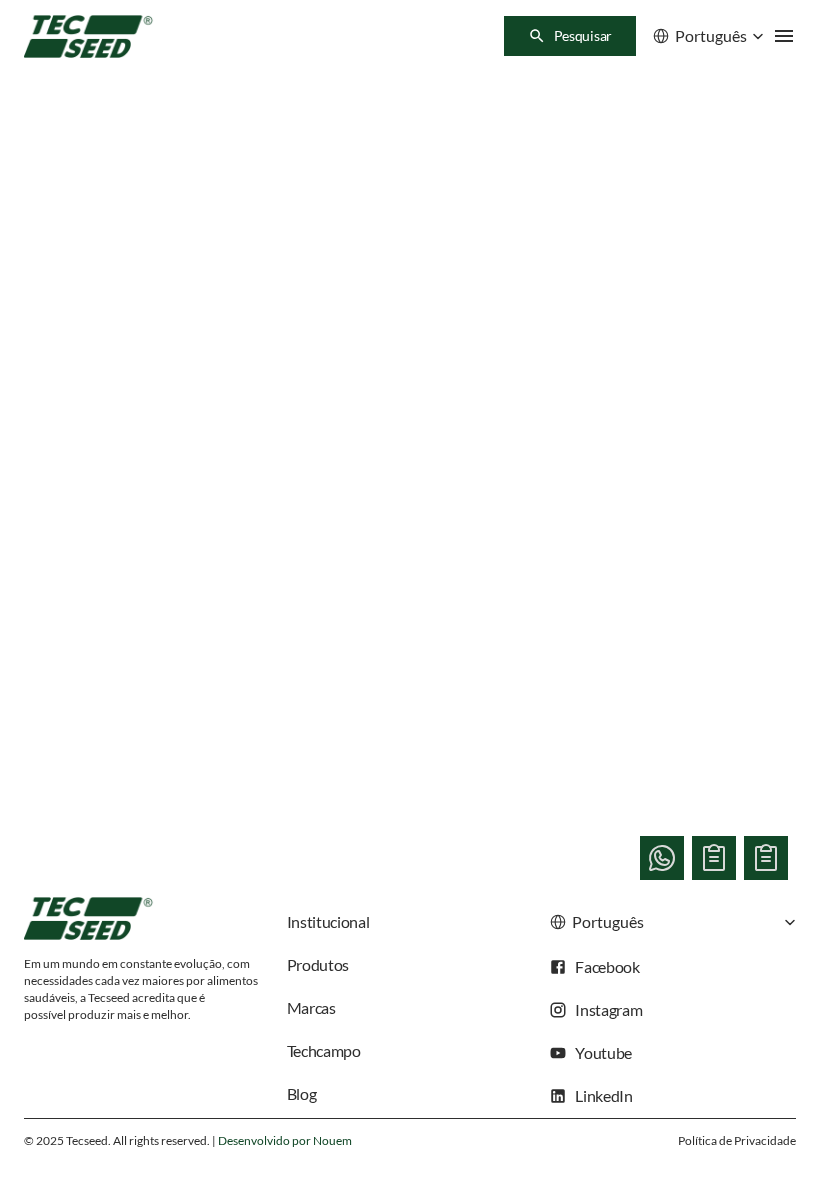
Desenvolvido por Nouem (285, 1140)
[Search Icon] (570, 36)
